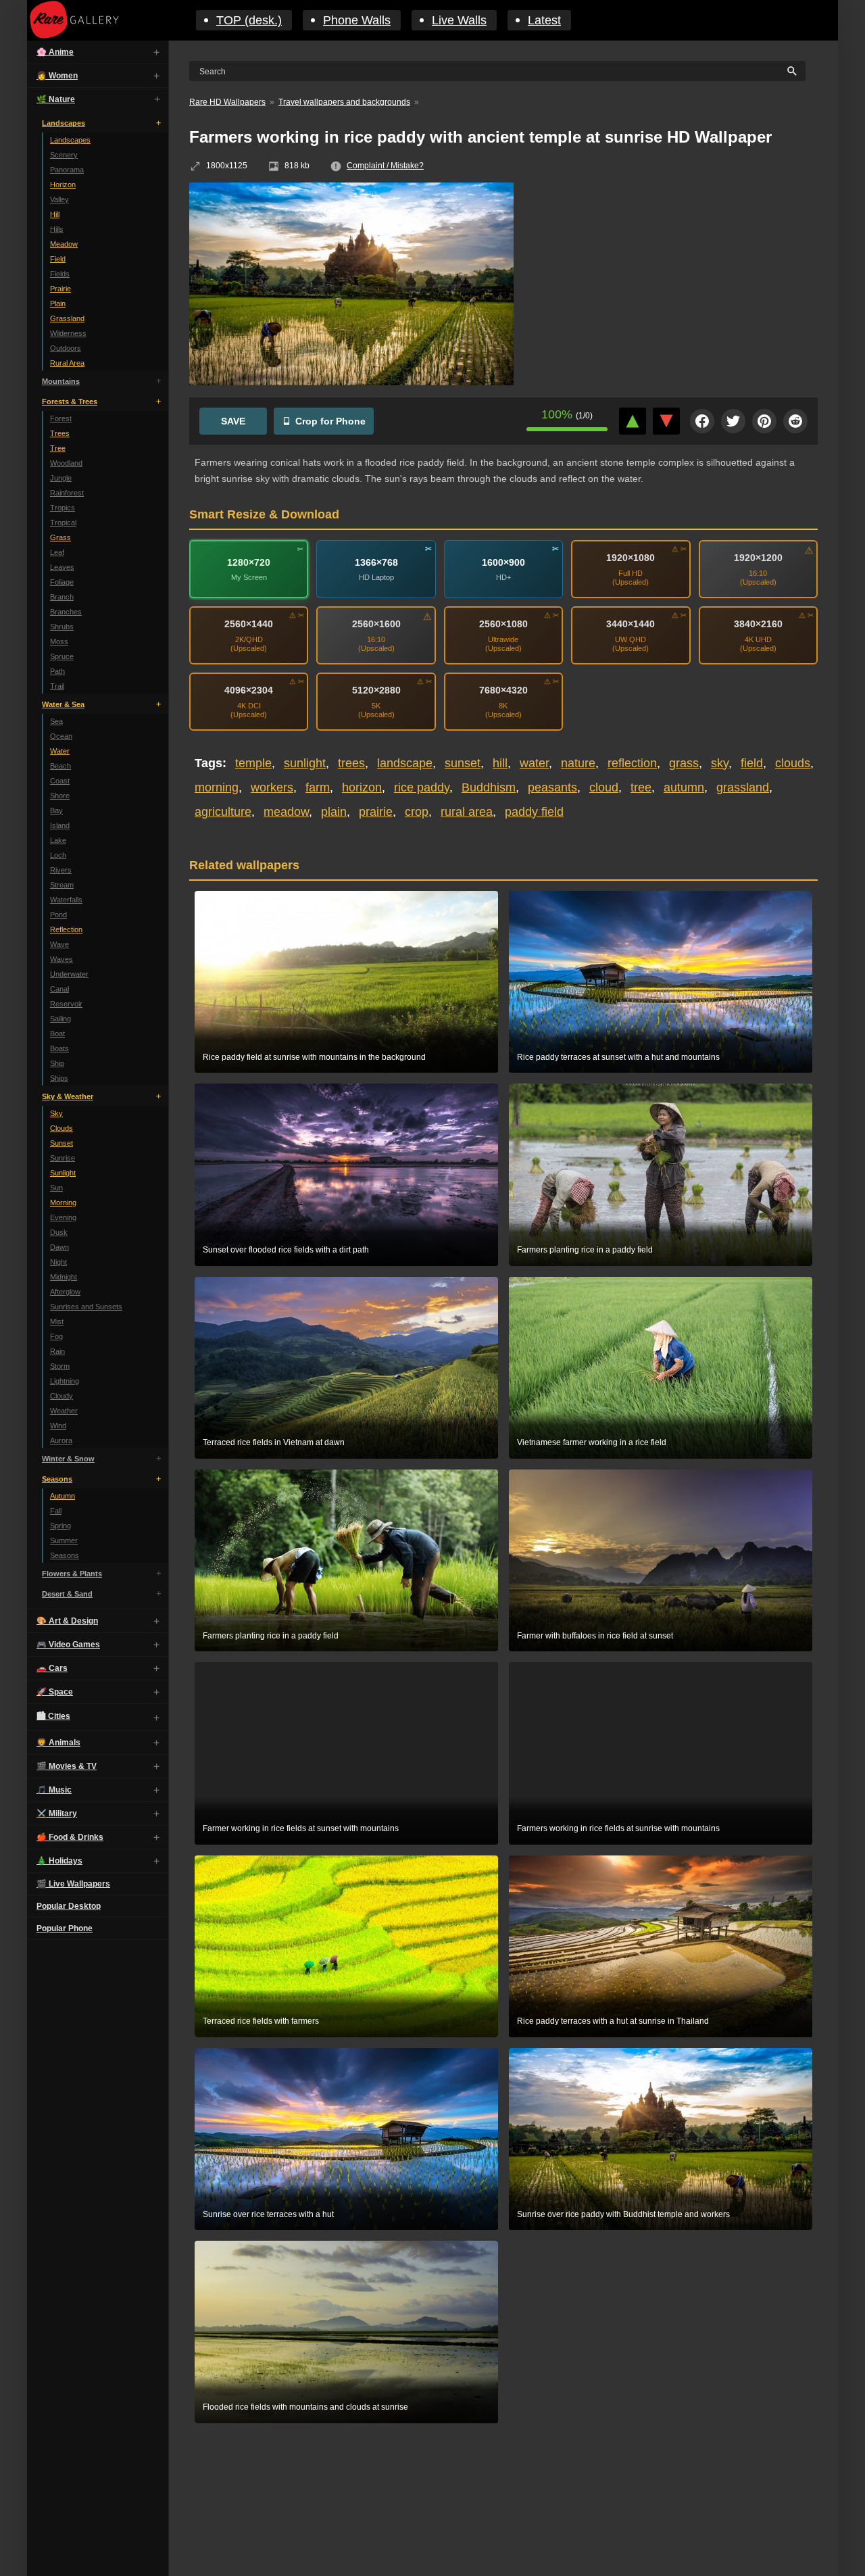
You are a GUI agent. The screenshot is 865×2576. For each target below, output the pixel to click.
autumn (684, 787)
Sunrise (63, 1158)
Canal (59, 989)
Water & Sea (63, 704)
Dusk (59, 1232)
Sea (56, 721)
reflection (632, 763)
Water (60, 751)
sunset (463, 763)
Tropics (63, 508)
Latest (544, 20)
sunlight (305, 763)
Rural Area (67, 363)
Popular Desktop (69, 1906)
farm (318, 787)
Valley (59, 199)
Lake (58, 840)
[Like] (633, 421)
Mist (57, 1321)
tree (641, 787)
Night (58, 1262)
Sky (56, 1113)
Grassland (67, 318)
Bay (56, 810)
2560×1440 (249, 624)
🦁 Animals (58, 1743)
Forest (61, 418)
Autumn (63, 1496)
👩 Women (57, 76)
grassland (743, 787)
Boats (59, 1048)
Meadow (64, 244)
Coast (60, 781)
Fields (60, 274)
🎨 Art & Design (67, 1621)
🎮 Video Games (68, 1645)
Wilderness (68, 333)
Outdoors (66, 348)
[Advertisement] (676, 281)
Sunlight (63, 1173)
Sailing (60, 1019)
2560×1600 (376, 624)
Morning (63, 1202)
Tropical (63, 523)
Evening (63, 1217)
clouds (793, 763)
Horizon (63, 185)
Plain (58, 303)
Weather (64, 1411)
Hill (55, 214)
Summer (64, 1540)
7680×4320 (503, 690)
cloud (604, 787)
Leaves (62, 567)
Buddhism (489, 787)
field (752, 763)
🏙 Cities (53, 1716)
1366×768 (376, 562)
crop (417, 812)
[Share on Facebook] (702, 421)
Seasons (57, 1479)
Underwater (69, 974)
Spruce (62, 656)
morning (217, 787)
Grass (60, 537)
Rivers (61, 870)
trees (351, 763)
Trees (60, 433)
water (534, 763)
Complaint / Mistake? (385, 166)
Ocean (61, 736)
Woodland (66, 463)
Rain (57, 1351)
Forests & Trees (70, 402)
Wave (59, 944)
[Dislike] (666, 421)
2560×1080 (503, 624)
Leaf (57, 552)
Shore (60, 796)
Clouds (61, 1128)
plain (334, 812)
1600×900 (503, 562)
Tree (58, 448)
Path (57, 671)
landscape (405, 763)
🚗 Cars (52, 1668)
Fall (56, 1511)
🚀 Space (55, 1692)
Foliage (62, 582)
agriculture (223, 812)
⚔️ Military (57, 1814)
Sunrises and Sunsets (86, 1307)
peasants (552, 787)
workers (272, 787)
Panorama (67, 170)
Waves (61, 959)
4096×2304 (249, 690)
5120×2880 (376, 690)
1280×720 (249, 562)
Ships (59, 1078)
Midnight (64, 1277)
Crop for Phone (330, 421)
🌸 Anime (55, 52)
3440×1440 (631, 624)
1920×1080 (631, 558)
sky (720, 763)
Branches (66, 612)
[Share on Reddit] (795, 421)
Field (58, 259)
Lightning (65, 1381)
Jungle (61, 478)
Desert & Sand (67, 1594)
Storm (60, 1366)
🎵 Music (54, 1790)
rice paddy (422, 787)
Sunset (61, 1143)
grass (684, 763)
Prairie (60, 289)
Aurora (61, 1440)
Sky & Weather (68, 1096)
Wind (58, 1426)
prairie (376, 812)
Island (60, 825)
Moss (59, 641)
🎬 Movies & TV (67, 1766)
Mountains (61, 381)
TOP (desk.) (249, 20)
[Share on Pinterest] (764, 421)
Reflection (66, 929)
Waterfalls (66, 900)
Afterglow (65, 1292)
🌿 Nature (56, 99)
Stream (62, 885)
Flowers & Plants (72, 1574)
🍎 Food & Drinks (70, 1837)
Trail (57, 686)
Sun (56, 1188)
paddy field (534, 812)
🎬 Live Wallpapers (73, 1884)
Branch (62, 597)
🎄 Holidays (59, 1861)
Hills (57, 229)
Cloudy (61, 1396)
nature (578, 763)
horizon (362, 787)
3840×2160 (758, 624)
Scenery (64, 155)
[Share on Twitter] (733, 421)
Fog (56, 1336)
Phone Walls (357, 20)
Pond (58, 915)
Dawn (59, 1247)
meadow (286, 812)
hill (500, 763)
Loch (58, 855)
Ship (57, 1063)
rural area (467, 812)
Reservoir (66, 1004)
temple (253, 763)
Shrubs (62, 627)
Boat (57, 1034)
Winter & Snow (68, 1459)
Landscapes (64, 123)
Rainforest (67, 493)
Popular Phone (65, 1928)
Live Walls (459, 20)
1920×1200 (758, 558)
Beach (60, 766)
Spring (60, 1526)
